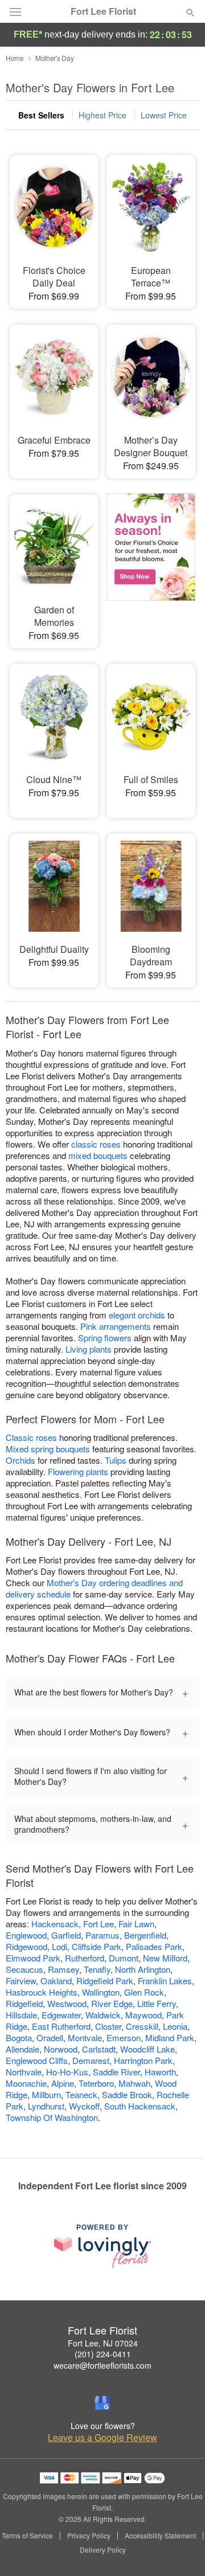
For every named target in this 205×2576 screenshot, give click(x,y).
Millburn (46, 2094)
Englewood (26, 1935)
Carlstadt (99, 2049)
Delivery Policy (103, 2550)
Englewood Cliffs (37, 2060)
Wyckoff (84, 2106)
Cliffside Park (97, 1946)
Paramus (102, 1935)
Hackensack (55, 1924)
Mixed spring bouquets (48, 1449)
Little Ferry (157, 2003)
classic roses (96, 1144)
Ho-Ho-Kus (67, 2072)
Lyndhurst (46, 2106)
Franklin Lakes (165, 1981)
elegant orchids (137, 1315)
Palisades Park (154, 1946)
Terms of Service (27, 2536)
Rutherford (85, 1958)
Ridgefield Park (105, 1981)
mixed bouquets (98, 1155)
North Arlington (143, 1969)
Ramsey (63, 1969)
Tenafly (97, 1969)
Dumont (124, 1958)
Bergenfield (145, 1935)
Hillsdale (21, 2015)
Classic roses (31, 1437)
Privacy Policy (89, 2536)
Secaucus (24, 1969)
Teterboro (96, 2083)
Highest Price (102, 115)
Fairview (21, 1981)
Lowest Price (164, 115)
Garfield (66, 1935)
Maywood (143, 2015)
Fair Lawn (136, 1924)
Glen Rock (144, 1992)
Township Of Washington (52, 2117)
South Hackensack (140, 2106)
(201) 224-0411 (103, 2354)
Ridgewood (26, 1946)
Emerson (124, 2038)
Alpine (63, 2083)
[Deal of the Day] (151, 563)
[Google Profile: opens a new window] (102, 2403)
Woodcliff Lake (147, 2049)
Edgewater (61, 2015)
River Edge (112, 2003)
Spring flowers (105, 1338)
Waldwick (103, 2015)
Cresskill (142, 2026)
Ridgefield (24, 2003)
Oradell (50, 2038)
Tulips (116, 1460)
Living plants (89, 1349)
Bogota (19, 2038)
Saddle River (116, 2072)
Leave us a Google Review (102, 2438)
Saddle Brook (127, 2094)
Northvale (24, 2072)
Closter (108, 2026)
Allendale (22, 2049)
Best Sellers (41, 115)
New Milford (165, 1958)
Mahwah (134, 2083)
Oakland (56, 1981)
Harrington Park (143, 2060)
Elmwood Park (33, 1958)
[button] (181, 2550)
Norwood (61, 2049)
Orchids (20, 1460)
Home (15, 58)
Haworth (160, 2072)
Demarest (91, 2060)
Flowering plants (78, 1471)
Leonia (175, 2026)
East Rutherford (61, 2026)
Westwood (67, 2003)
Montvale (85, 2038)
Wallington (101, 1992)
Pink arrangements (116, 1326)
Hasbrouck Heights (42, 1992)
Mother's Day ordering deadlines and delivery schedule (94, 1588)
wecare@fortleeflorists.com (102, 2365)
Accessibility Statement (160, 2536)
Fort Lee (99, 1924)
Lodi (60, 1946)
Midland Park (170, 2038)
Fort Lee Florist (103, 11)
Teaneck (81, 2094)
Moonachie (26, 2083)
